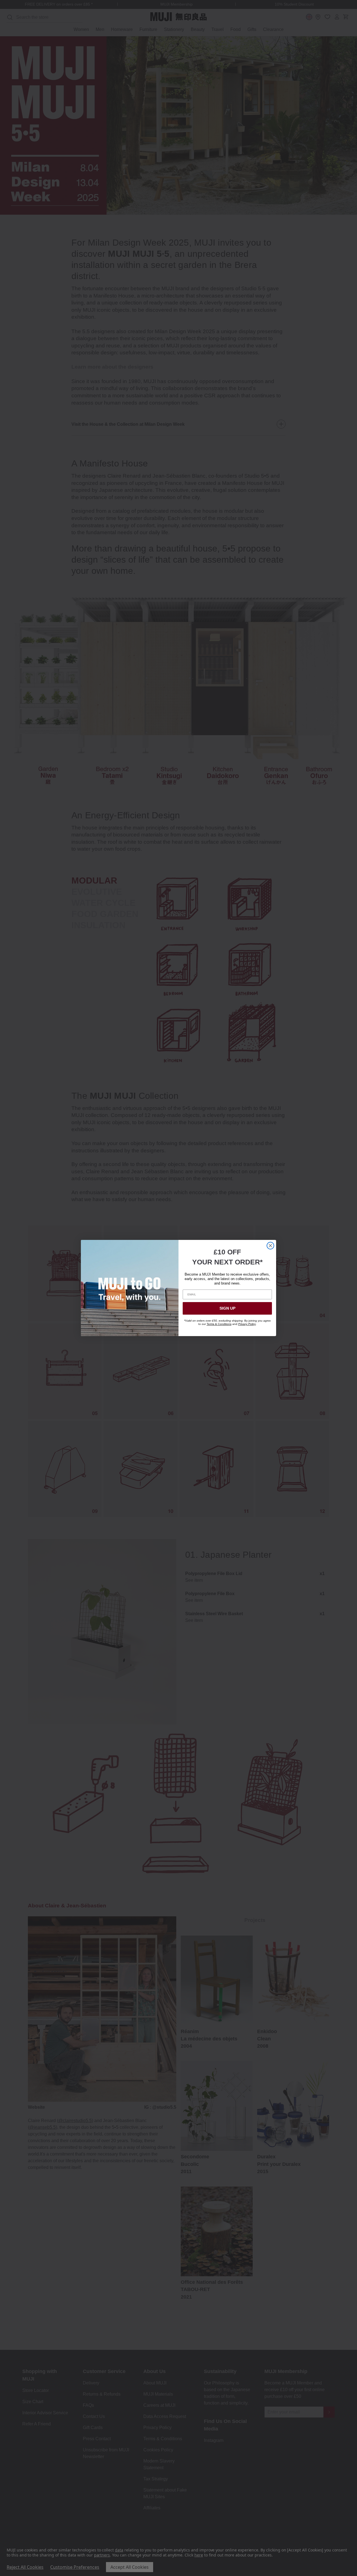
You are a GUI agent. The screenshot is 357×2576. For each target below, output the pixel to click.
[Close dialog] (270, 1246)
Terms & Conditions (219, 1324)
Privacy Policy (247, 1324)
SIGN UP (227, 1308)
